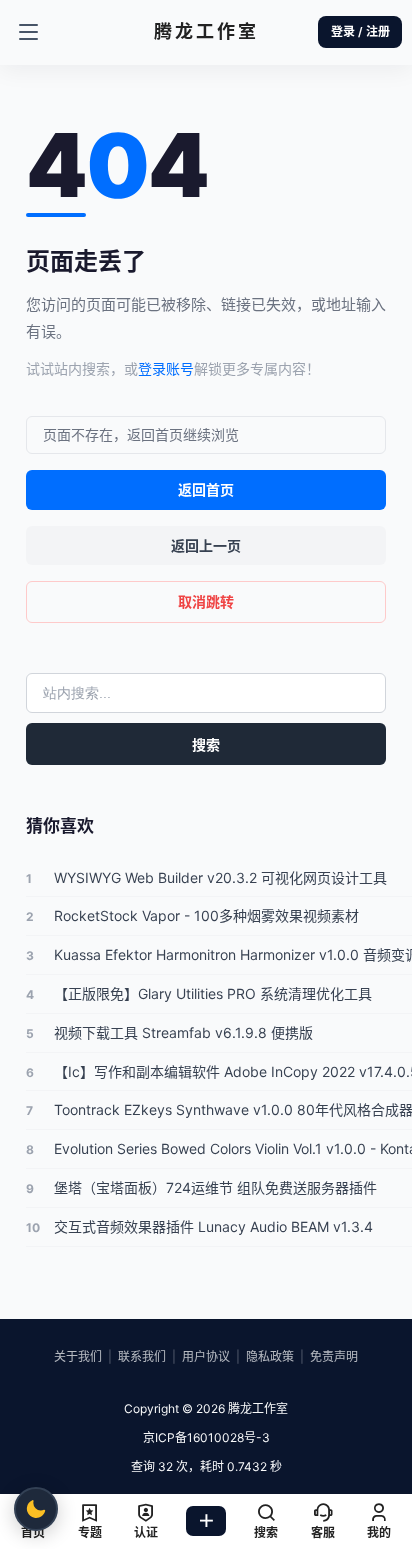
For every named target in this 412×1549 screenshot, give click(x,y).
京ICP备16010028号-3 (206, 1437)
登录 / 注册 (360, 31)
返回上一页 (206, 545)
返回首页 (206, 489)
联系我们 (142, 1356)
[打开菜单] (28, 32)
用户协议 (206, 1356)
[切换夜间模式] (36, 1509)
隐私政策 (270, 1356)
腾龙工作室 (256, 1408)
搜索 (206, 744)
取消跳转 (206, 601)
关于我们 (78, 1356)
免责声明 (334, 1356)
